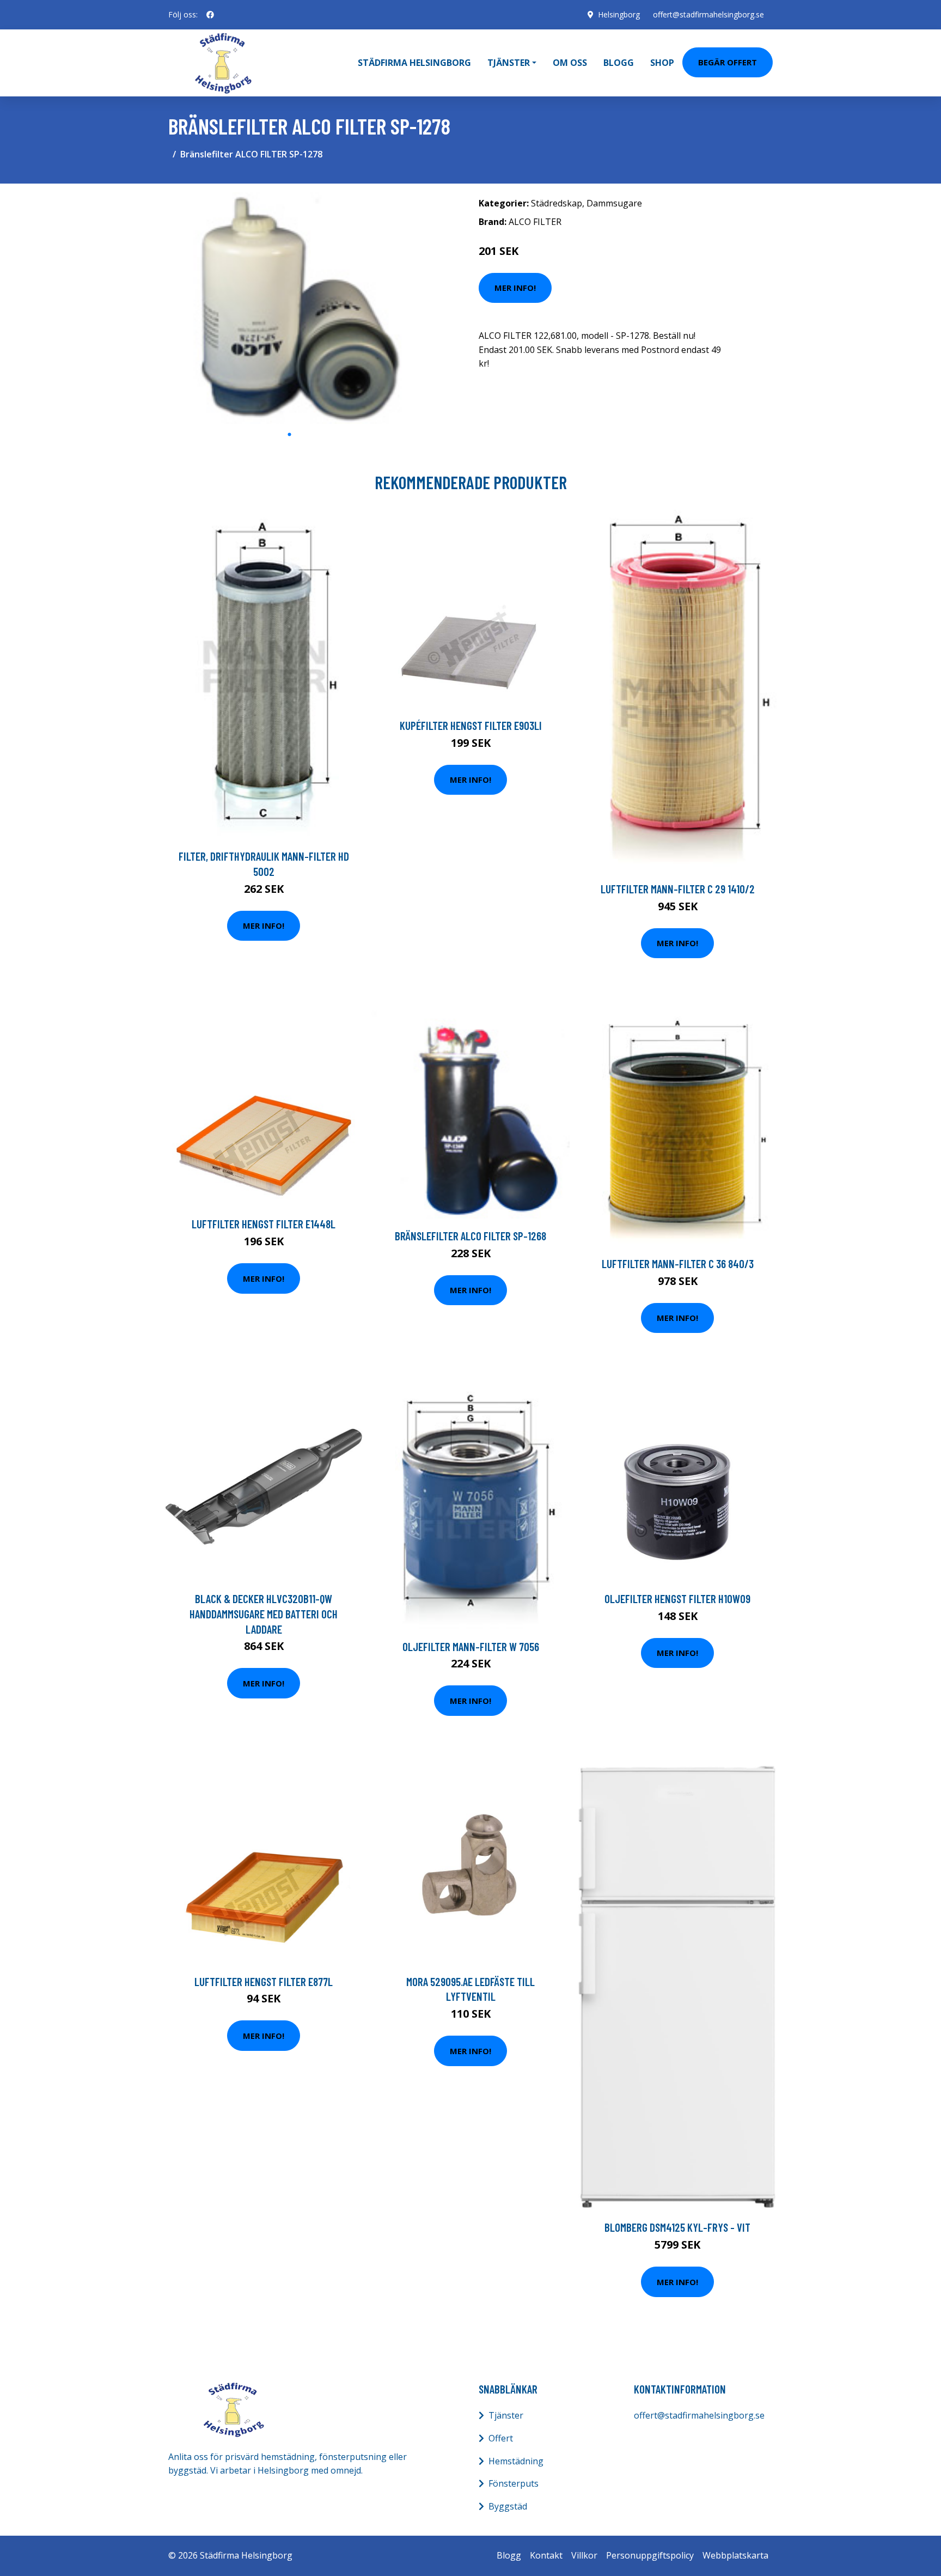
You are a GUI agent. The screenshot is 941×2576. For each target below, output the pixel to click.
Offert (501, 2438)
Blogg (619, 63)
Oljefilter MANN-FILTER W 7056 (471, 1646)
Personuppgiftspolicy (650, 2555)
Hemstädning (516, 2461)
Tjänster (506, 2415)
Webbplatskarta (735, 2555)
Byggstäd (508, 2506)
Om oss (570, 63)
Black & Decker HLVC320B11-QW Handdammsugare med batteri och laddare (264, 1613)
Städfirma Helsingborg (414, 63)
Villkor (584, 2555)
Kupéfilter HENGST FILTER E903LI (471, 725)
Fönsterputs (514, 2483)
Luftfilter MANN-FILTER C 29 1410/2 (678, 889)
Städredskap (557, 203)
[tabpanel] (289, 308)
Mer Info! (515, 288)
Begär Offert (728, 62)
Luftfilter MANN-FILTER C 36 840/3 (678, 1263)
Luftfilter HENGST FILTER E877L (264, 1981)
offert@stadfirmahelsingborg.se (708, 14)
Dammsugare (614, 203)
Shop (662, 63)
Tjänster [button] (509, 63)
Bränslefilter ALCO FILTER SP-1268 (471, 1236)
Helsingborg (619, 14)
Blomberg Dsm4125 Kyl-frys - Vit (677, 2227)
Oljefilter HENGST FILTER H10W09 (677, 1598)
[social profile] (210, 15)
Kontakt (546, 2555)
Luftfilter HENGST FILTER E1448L (264, 1224)
